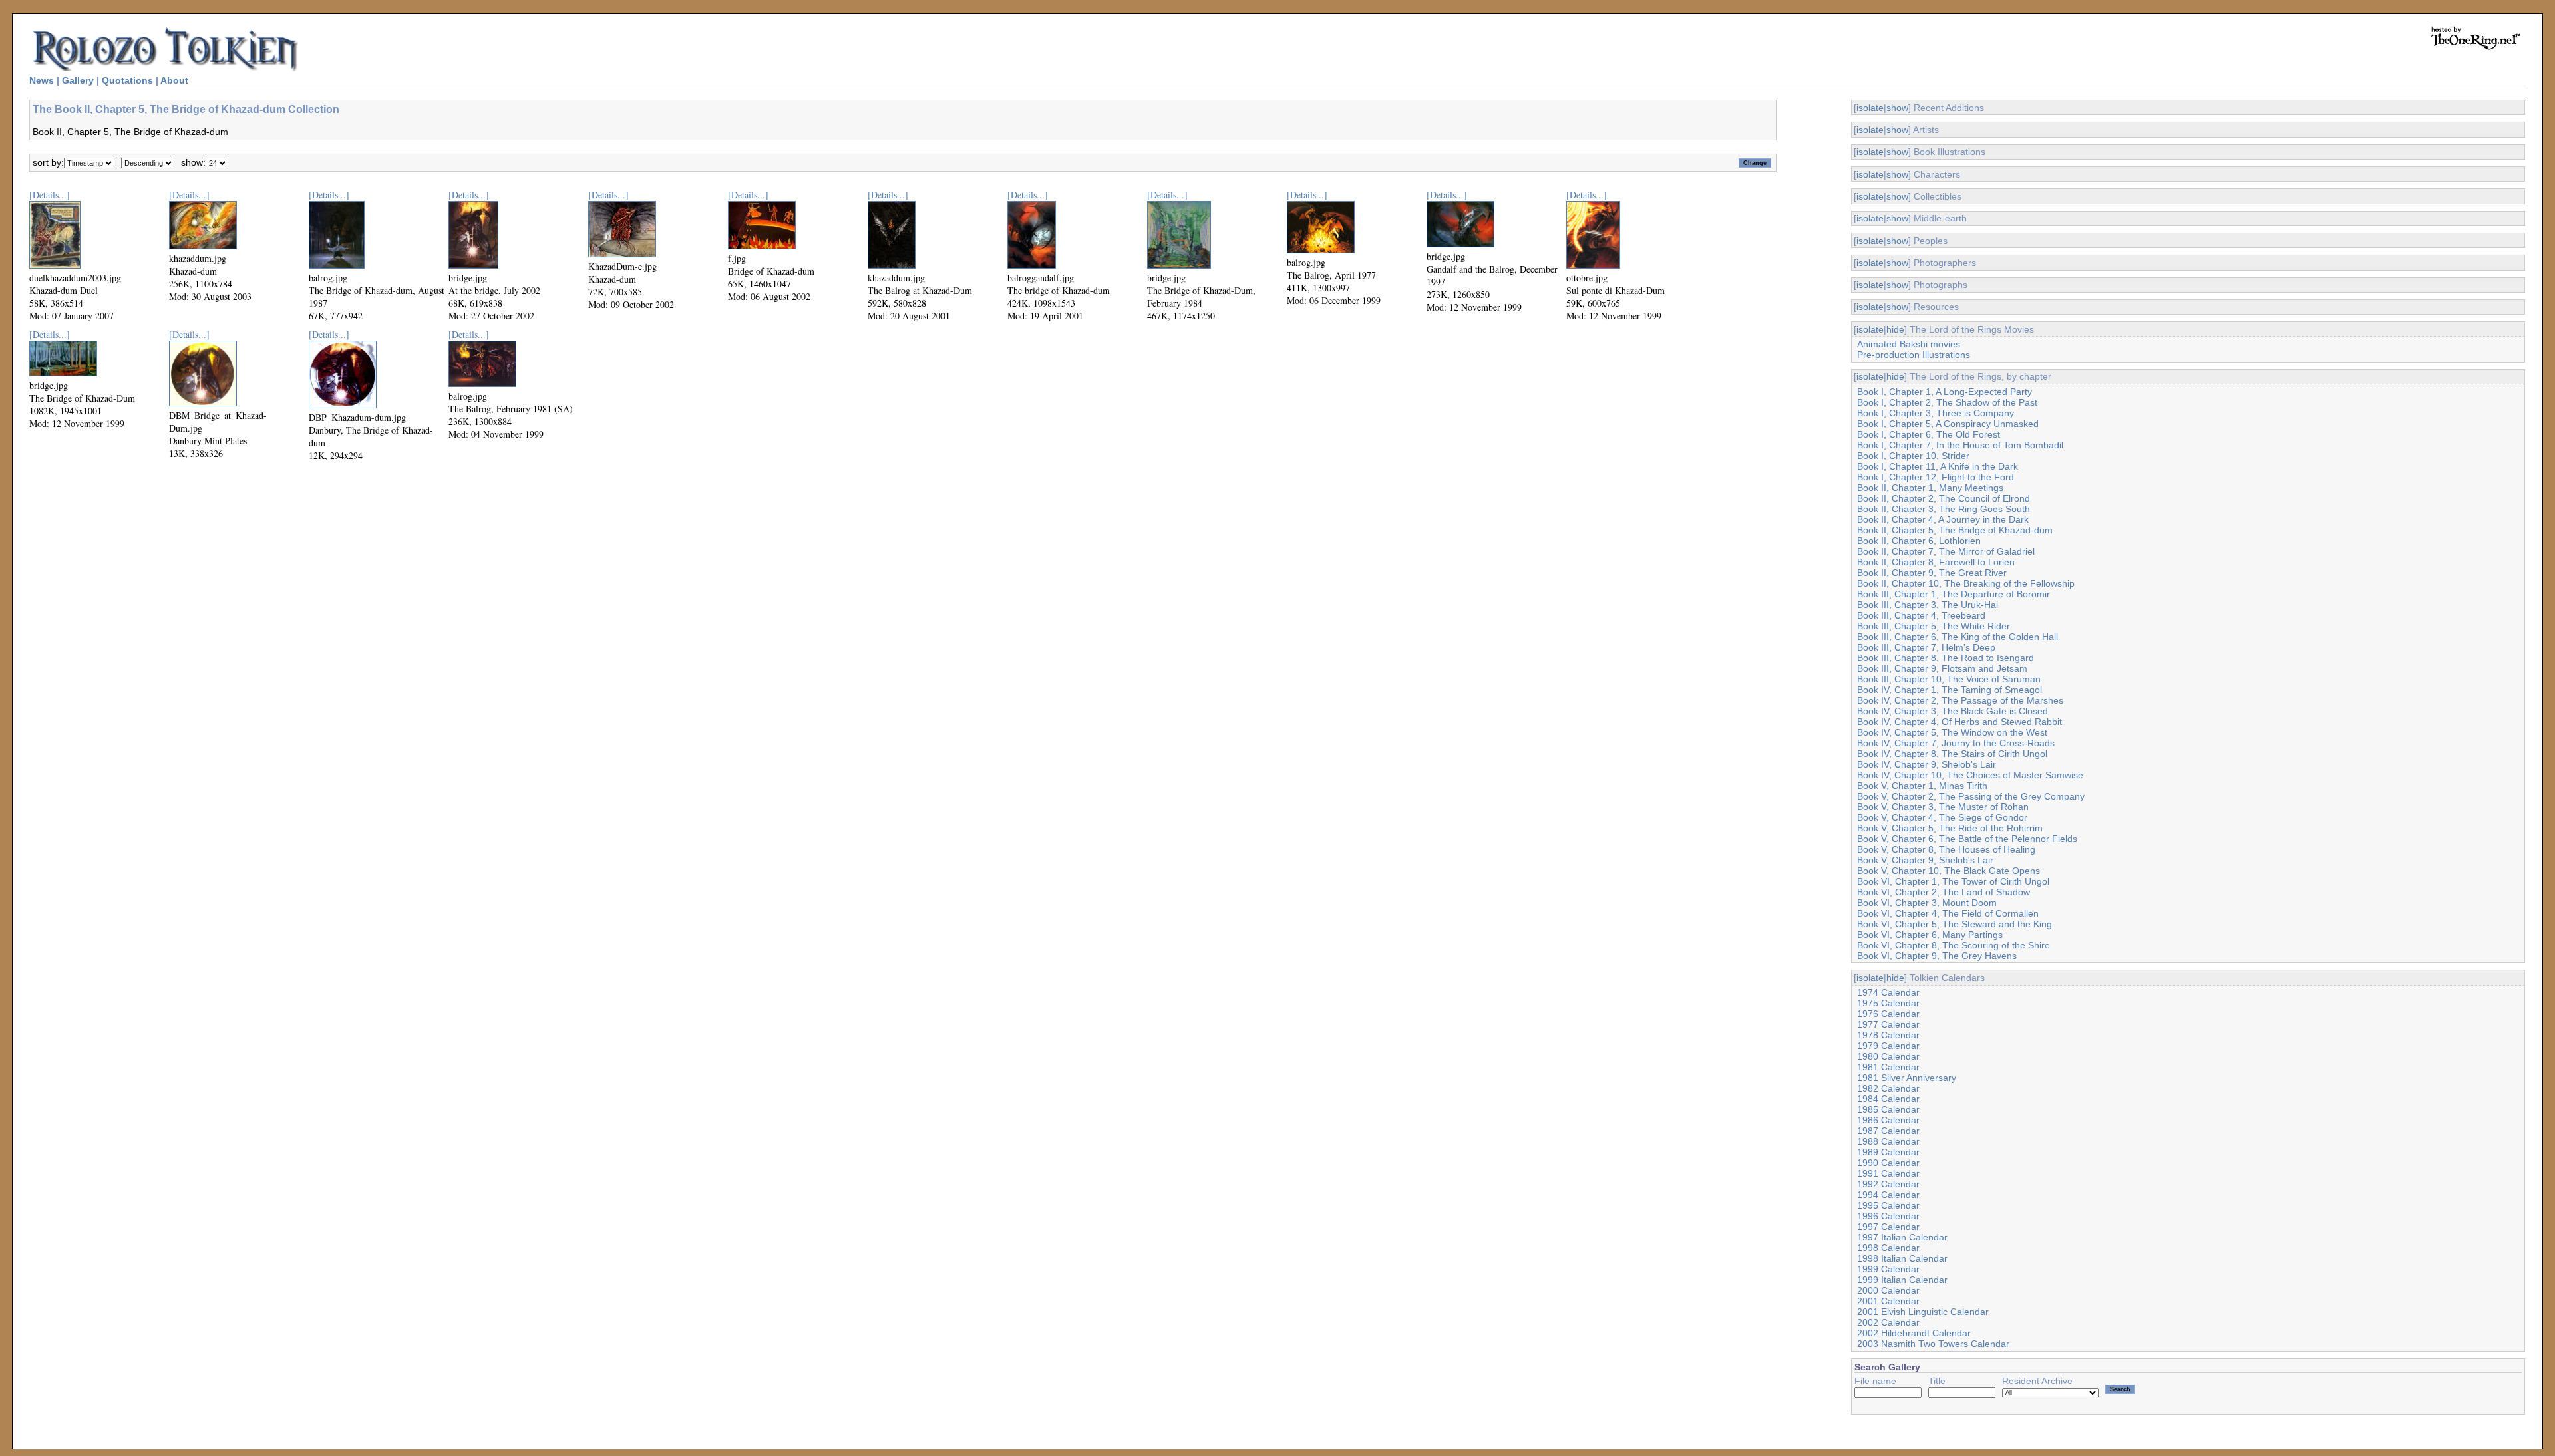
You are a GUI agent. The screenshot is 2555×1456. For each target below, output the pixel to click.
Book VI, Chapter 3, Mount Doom (1927, 903)
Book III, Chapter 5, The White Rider (1934, 626)
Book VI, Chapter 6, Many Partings (1930, 935)
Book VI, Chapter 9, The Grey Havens (1937, 956)
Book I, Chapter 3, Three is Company (1936, 413)
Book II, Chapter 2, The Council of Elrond (1944, 498)
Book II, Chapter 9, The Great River (1932, 573)
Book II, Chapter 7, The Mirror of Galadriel (1946, 551)
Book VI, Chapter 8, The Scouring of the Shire (1954, 945)
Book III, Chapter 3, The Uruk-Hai (1928, 605)
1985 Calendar (1888, 1109)
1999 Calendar (1888, 1269)
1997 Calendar (1888, 1227)
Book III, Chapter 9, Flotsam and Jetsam (1942, 668)
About (174, 80)
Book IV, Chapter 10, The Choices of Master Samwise (1970, 775)
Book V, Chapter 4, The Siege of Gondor (1942, 817)
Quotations (127, 80)
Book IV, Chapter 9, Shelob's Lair (1927, 764)
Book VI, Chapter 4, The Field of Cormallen (1948, 913)
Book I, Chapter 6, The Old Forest (1929, 434)
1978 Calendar (1888, 1035)
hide (1895, 329)
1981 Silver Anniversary (1907, 1078)
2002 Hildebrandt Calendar (1914, 1333)
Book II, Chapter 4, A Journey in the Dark (1943, 519)
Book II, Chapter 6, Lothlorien (1919, 541)
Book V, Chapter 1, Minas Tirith (1922, 786)
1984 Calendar (1888, 1099)
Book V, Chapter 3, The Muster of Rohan (1943, 807)
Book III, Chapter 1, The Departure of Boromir (1954, 594)
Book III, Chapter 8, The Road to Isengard (1946, 658)
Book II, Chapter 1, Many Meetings (1930, 488)
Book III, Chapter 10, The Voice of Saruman (1949, 679)
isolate (1870, 108)
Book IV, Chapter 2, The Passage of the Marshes (1960, 700)
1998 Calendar (1888, 1248)
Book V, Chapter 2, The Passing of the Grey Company (1971, 796)
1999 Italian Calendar (1902, 1280)
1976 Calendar (1888, 1014)
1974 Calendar (1888, 992)
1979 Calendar (1888, 1046)
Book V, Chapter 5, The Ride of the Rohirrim (1950, 828)
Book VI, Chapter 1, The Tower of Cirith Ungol (1953, 881)
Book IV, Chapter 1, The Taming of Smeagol (1950, 690)
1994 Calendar (1888, 1195)
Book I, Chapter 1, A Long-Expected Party (1945, 392)
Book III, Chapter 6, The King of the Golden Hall (1958, 637)
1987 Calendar (1888, 1131)
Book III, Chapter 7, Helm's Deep (1926, 647)
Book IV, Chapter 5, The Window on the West (1952, 732)
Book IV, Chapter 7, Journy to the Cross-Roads (1956, 743)
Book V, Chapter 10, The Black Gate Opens (1949, 871)
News (42, 80)
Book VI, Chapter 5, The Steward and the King (1955, 924)
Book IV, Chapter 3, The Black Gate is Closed (1953, 711)
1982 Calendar (1888, 1088)
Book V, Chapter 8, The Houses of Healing (1946, 849)
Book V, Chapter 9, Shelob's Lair (1925, 860)
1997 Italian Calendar (1902, 1237)
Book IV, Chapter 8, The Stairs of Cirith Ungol (1952, 754)
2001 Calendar (1888, 1301)
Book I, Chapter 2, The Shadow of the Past (1947, 402)
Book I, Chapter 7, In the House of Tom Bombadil (1960, 445)
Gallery (78, 80)
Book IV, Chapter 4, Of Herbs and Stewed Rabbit (1959, 722)
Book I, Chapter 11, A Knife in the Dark (1938, 466)
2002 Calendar (1888, 1322)
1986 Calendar (1888, 1120)
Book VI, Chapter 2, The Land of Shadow (1944, 892)
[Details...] (50, 195)
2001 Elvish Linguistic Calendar (1923, 1312)
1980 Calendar (1888, 1056)
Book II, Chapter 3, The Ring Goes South (1944, 509)
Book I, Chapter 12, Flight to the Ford (1936, 477)
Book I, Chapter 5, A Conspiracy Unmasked (1948, 424)
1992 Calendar (1888, 1184)
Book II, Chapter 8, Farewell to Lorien (1936, 562)
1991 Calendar (1888, 1173)
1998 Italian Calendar (1902, 1258)
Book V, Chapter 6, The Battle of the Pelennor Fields (1967, 839)
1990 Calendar (1888, 1163)
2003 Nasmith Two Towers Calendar (1933, 1344)
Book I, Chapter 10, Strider (1913, 456)
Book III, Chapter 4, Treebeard (1921, 615)
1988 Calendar (1888, 1141)
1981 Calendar (1888, 1067)
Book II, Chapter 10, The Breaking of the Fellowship (1966, 583)
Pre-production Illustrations (1914, 355)
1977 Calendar (1888, 1024)
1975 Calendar (1888, 1003)
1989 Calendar (1888, 1152)
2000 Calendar (1888, 1290)
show (1897, 108)
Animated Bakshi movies (1909, 344)
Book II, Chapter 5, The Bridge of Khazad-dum (1955, 530)
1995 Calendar (1888, 1205)
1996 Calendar (1888, 1216)
